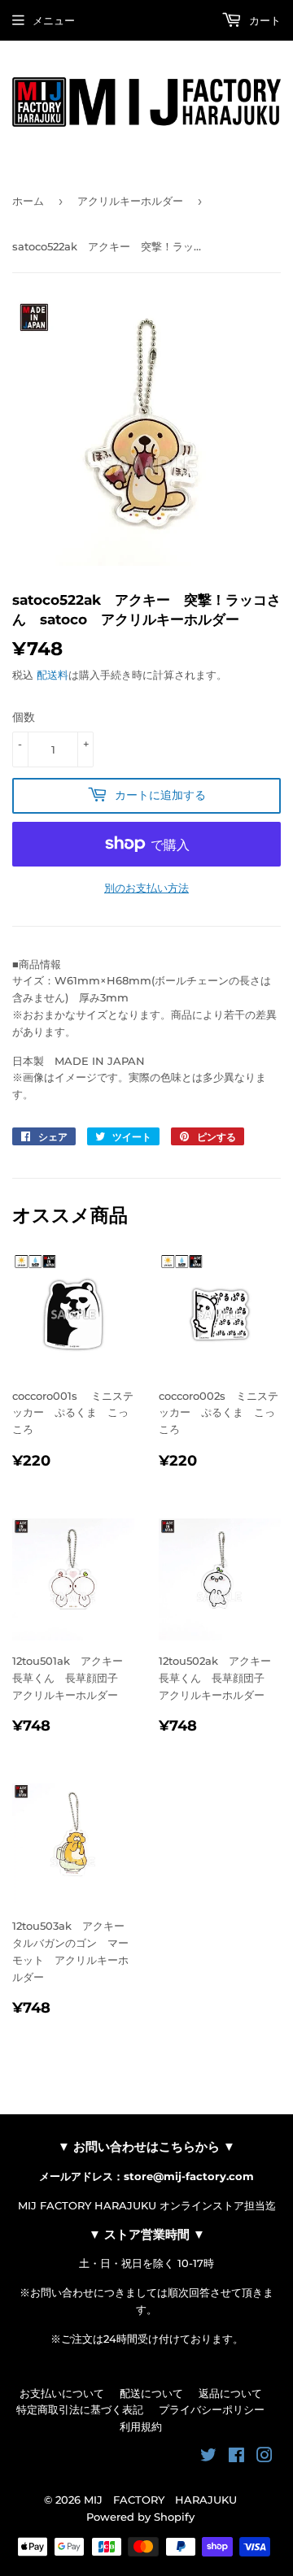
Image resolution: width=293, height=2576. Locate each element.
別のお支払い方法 (146, 888)
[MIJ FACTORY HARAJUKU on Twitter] (208, 2457)
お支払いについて (62, 2393)
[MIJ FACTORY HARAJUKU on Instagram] (265, 2457)
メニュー (54, 20)
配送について (151, 2393)
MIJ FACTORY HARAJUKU (160, 2500)
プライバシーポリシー (212, 2409)
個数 (24, 717)
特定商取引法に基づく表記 (80, 2409)
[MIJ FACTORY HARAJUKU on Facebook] (236, 2457)
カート (263, 20)
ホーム (28, 201)
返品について (230, 2393)
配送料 (52, 675)
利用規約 (141, 2426)
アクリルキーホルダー (130, 201)
